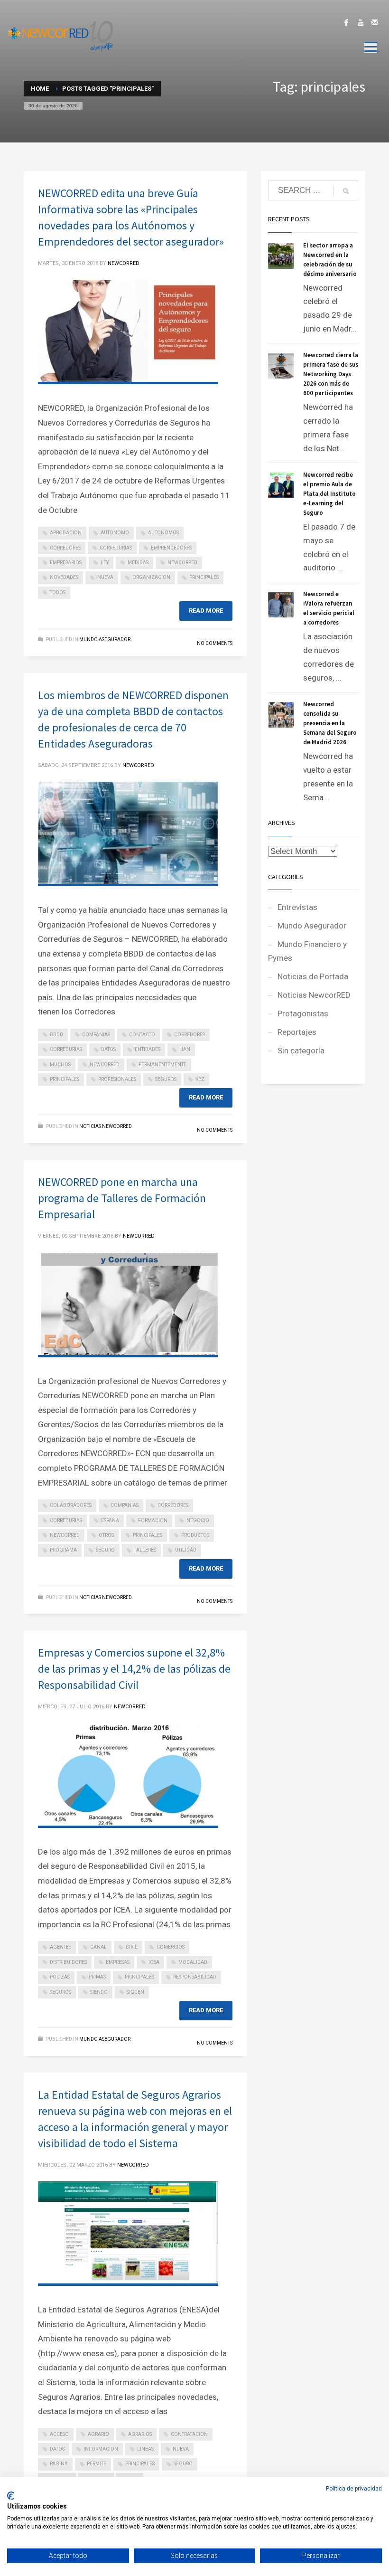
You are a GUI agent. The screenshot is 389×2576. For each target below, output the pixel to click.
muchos (60, 1065)
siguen (135, 1992)
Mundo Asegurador (105, 639)
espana (110, 1520)
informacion (101, 2449)
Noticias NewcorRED (106, 1126)
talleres (145, 1550)
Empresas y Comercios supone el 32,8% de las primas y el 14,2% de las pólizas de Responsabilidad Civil (134, 1669)
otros (106, 1535)
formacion (153, 1520)
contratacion (189, 2434)
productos (195, 1535)
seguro (105, 1550)
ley (105, 563)
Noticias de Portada (313, 976)
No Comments (215, 643)
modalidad (193, 1962)
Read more (206, 611)
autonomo (115, 533)
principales (204, 577)
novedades (64, 577)
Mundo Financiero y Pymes (307, 951)
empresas (118, 1962)
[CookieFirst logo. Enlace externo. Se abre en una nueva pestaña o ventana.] (11, 2496)
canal (98, 1947)
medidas (138, 563)
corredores (65, 548)
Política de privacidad (354, 2489)
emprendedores (171, 548)
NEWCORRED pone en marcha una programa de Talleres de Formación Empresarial (122, 1198)
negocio (198, 1520)
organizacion (151, 577)
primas (97, 1977)
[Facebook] (346, 22)
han (185, 1049)
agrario (98, 2434)
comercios (171, 1947)
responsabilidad (195, 1977)
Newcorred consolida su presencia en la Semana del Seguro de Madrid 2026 (330, 723)
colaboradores (71, 1505)
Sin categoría (301, 1051)
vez (200, 1079)
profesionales (117, 1079)
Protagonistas (303, 1013)
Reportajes (297, 1032)
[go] (346, 191)
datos (108, 1049)
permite (97, 2464)
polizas (60, 1977)
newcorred (182, 563)
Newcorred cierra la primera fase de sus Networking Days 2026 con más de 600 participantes (331, 374)
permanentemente (162, 1065)
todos (58, 592)
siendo (99, 1992)
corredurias (116, 548)
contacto (142, 1035)
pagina (59, 2464)
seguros (166, 1079)
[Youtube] (361, 22)
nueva (105, 577)
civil (132, 1947)
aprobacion (66, 533)
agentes (60, 1947)
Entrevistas (297, 907)
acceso (59, 2434)
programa (63, 1550)
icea (154, 1962)
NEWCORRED (124, 263)
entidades (148, 1049)
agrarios (140, 2434)
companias (96, 1035)
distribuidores (68, 1962)
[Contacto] (375, 22)
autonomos (163, 533)
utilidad (186, 1550)
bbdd (56, 1035)
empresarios (66, 563)
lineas (145, 2449)
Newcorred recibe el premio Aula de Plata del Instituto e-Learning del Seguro (329, 494)
